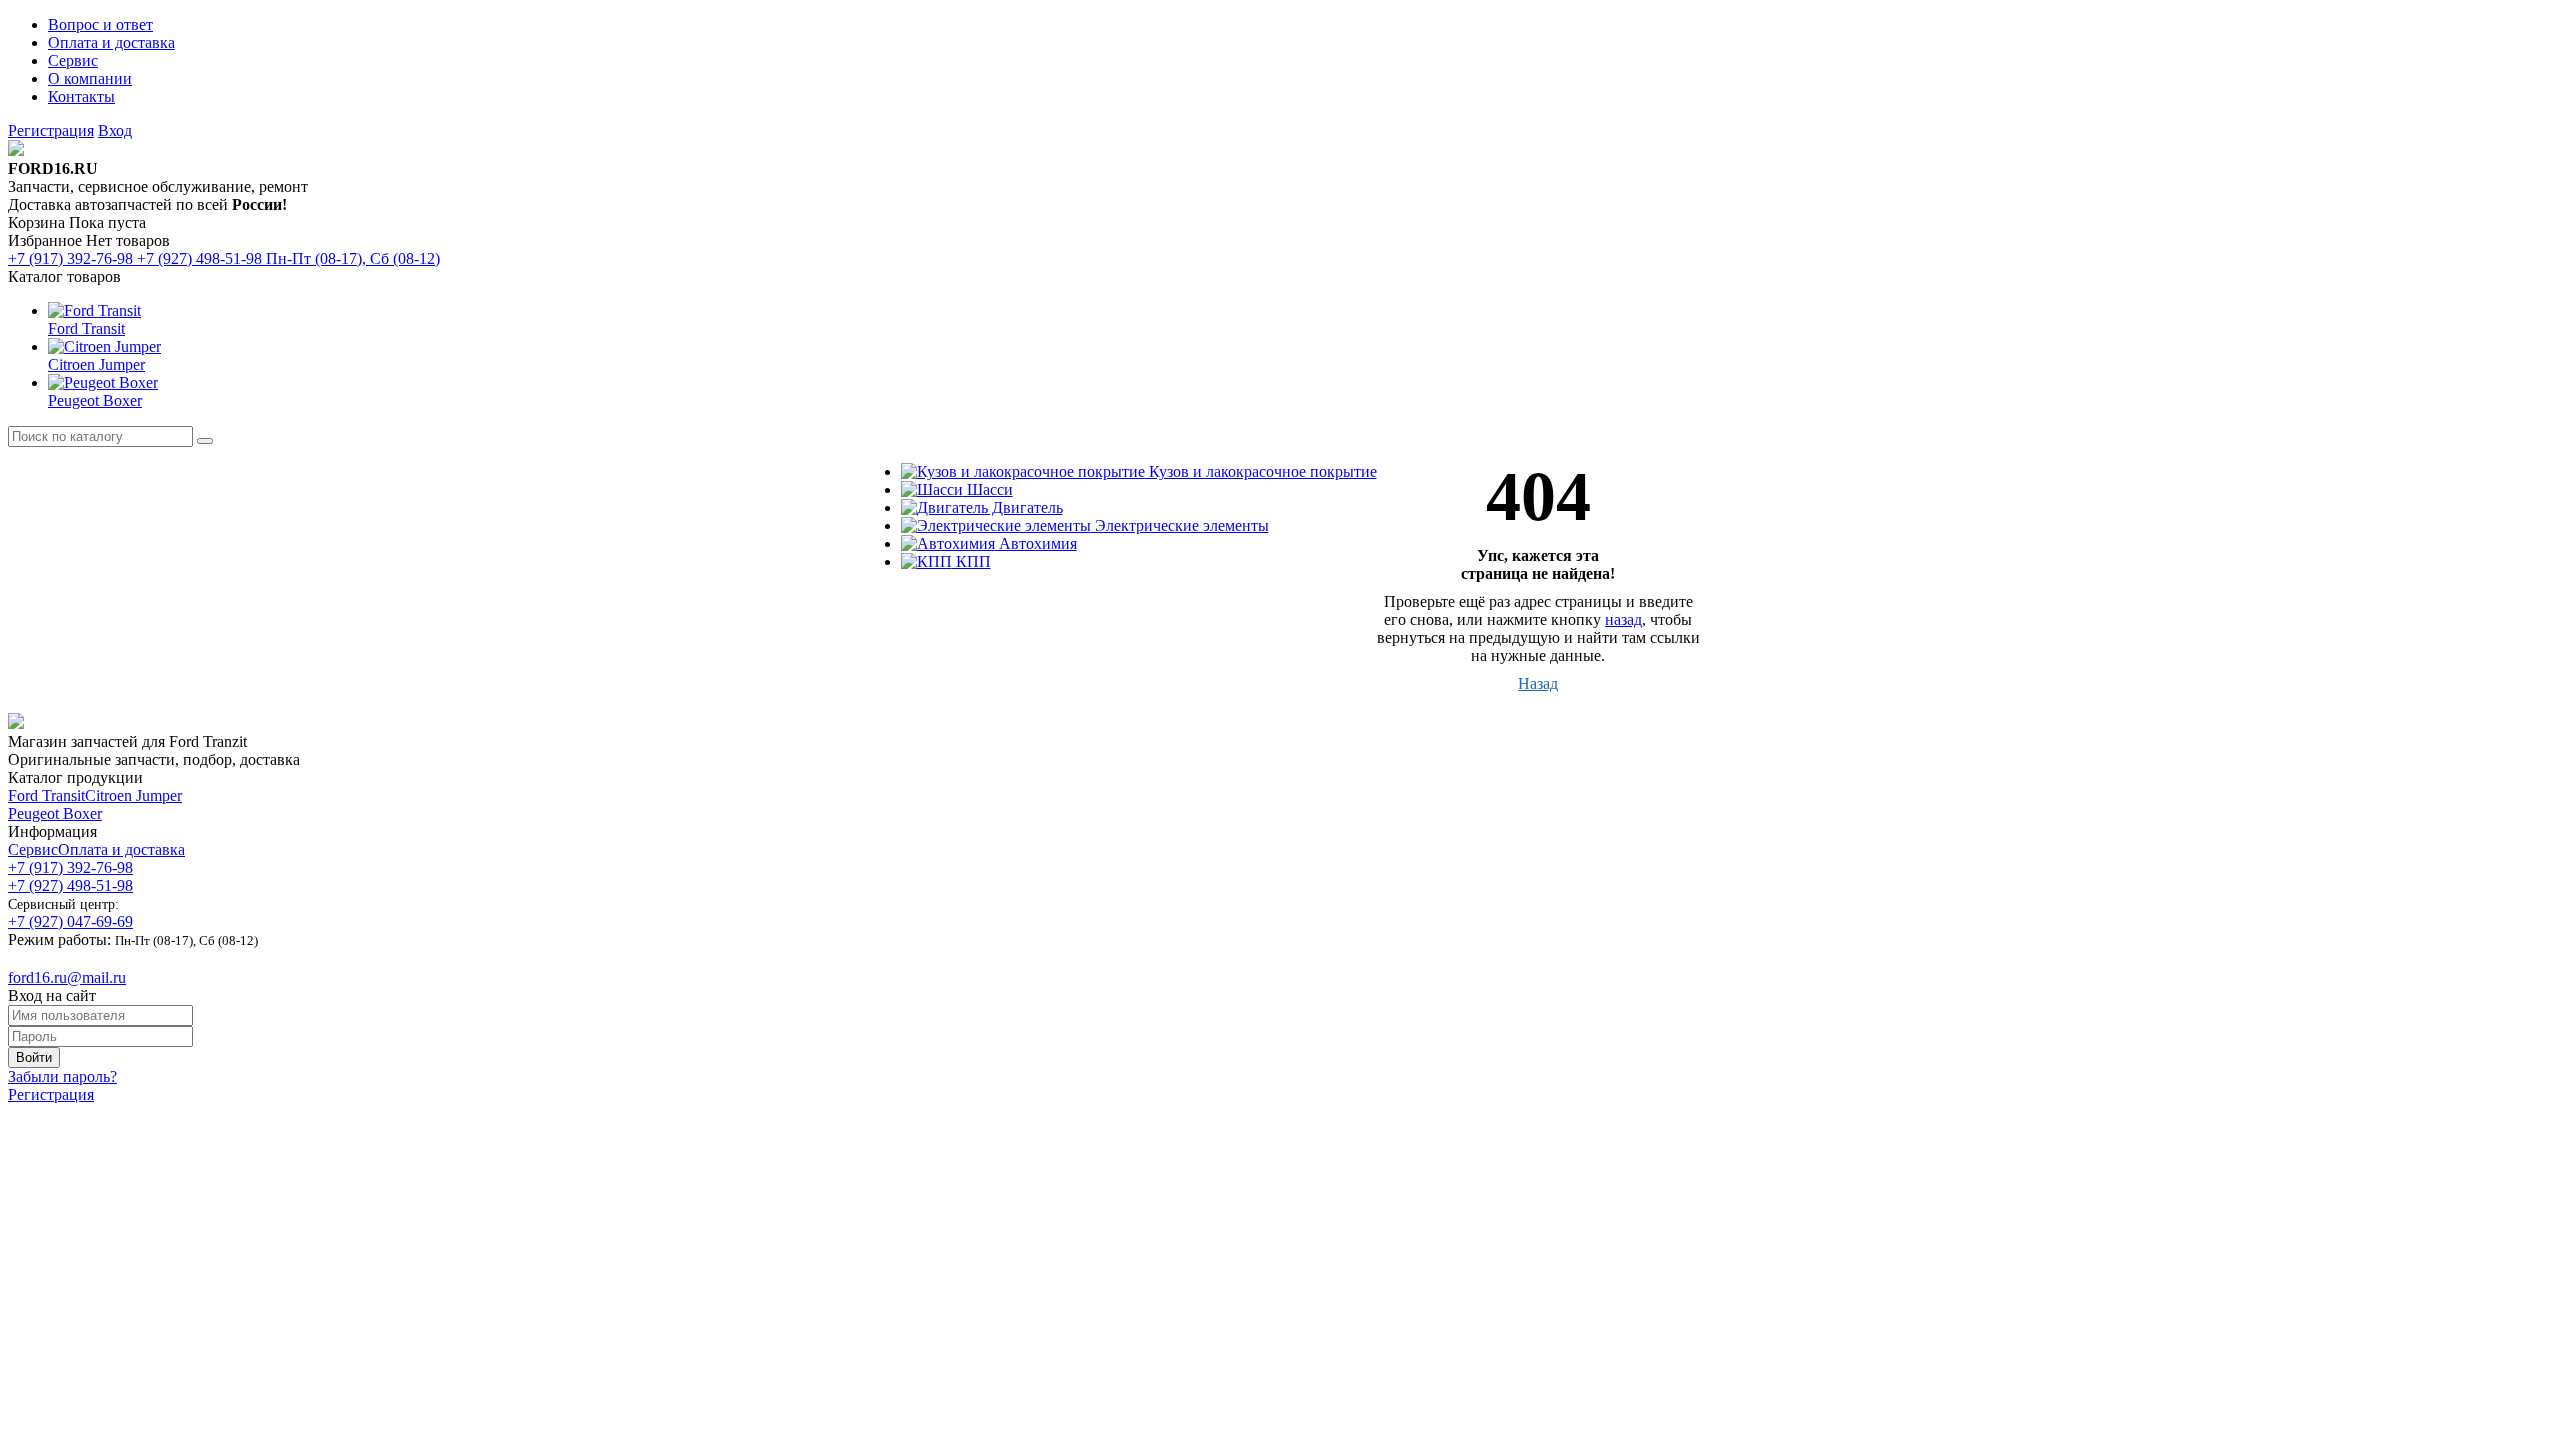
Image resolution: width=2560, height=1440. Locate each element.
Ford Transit (46, 795)
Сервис (73, 60)
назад (1623, 619)
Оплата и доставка (111, 42)
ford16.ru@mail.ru (67, 977)
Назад (1538, 683)
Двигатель (1025, 507)
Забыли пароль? (62, 1076)
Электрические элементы (1180, 525)
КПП (971, 561)
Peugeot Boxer (55, 813)
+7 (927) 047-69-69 (70, 921)
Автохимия (1036, 543)
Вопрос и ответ (100, 24)
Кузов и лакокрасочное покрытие (1261, 471)
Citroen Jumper (133, 795)
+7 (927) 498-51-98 (70, 885)
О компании (90, 78)
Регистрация (51, 130)
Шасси (988, 489)
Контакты (81, 96)
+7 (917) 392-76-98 (70, 867)
